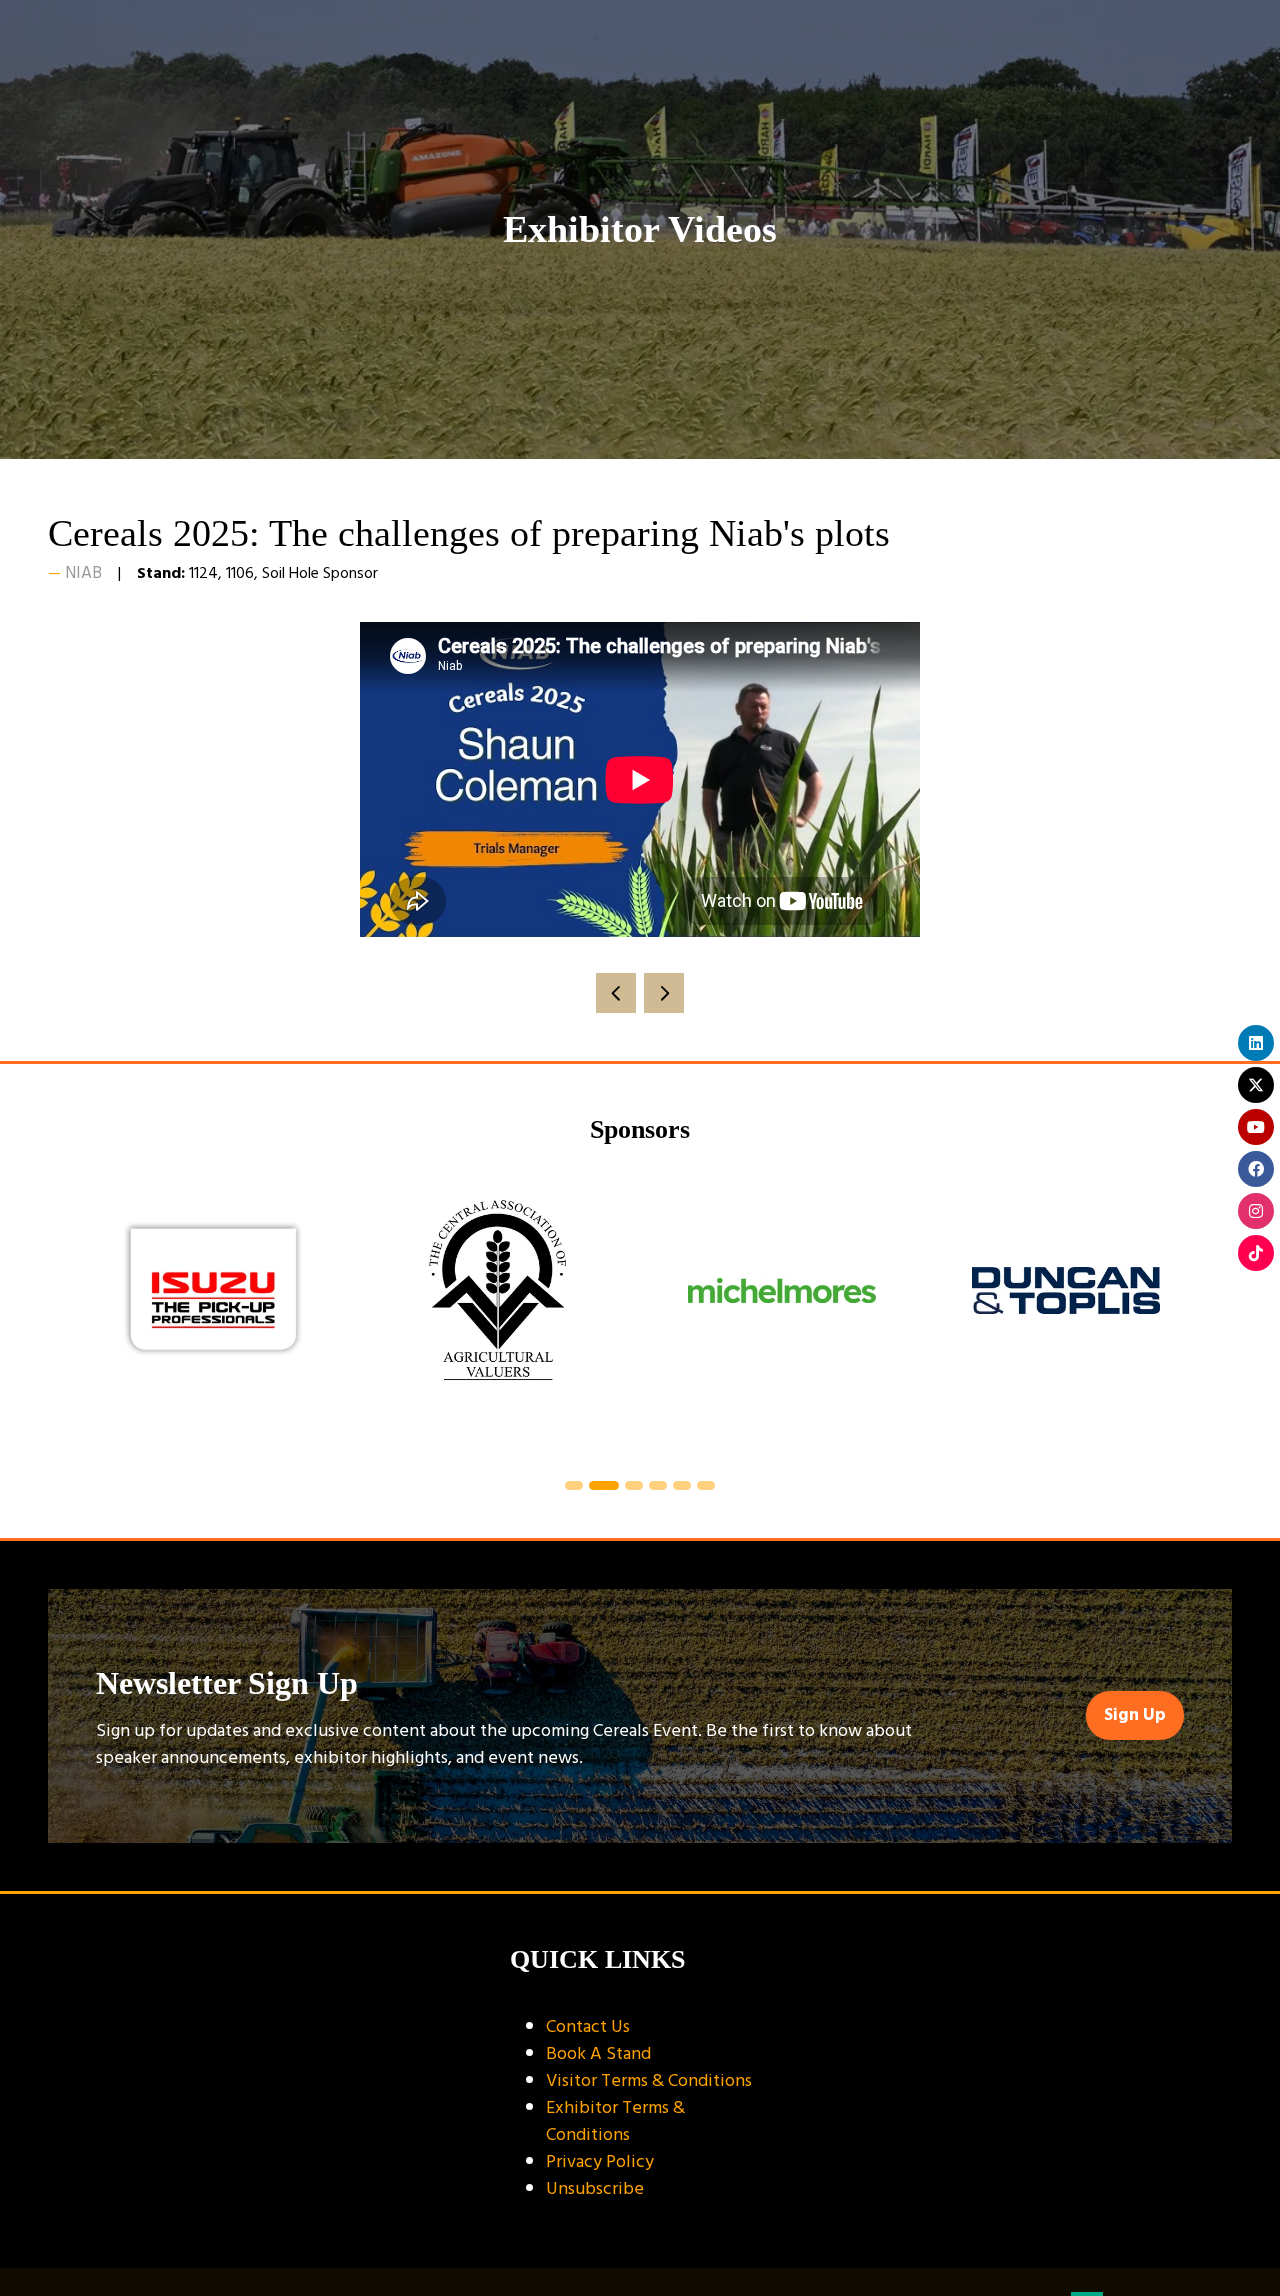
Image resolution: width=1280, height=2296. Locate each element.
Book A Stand (598, 2053)
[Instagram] (1256, 1211)
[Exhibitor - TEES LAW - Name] (782, 1315)
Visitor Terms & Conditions (649, 2080)
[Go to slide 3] (628, 1485)
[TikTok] (1256, 1253)
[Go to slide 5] (682, 1485)
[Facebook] (1256, 1169)
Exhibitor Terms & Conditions (615, 2121)
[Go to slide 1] (574, 1485)
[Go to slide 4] (658, 1485)
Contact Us (588, 2026)
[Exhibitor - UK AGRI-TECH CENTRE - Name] (498, 1315)
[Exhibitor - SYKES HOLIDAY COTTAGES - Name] (214, 1315)
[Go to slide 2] (598, 1485)
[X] (1256, 1085)
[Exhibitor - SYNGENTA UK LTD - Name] (1066, 1315)
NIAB (83, 573)
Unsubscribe (595, 2188)
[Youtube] (1256, 1127)
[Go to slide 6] (706, 1485)
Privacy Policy (600, 2161)
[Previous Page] (616, 993)
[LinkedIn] (1256, 1043)
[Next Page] (664, 993)
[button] (1135, 1716)
